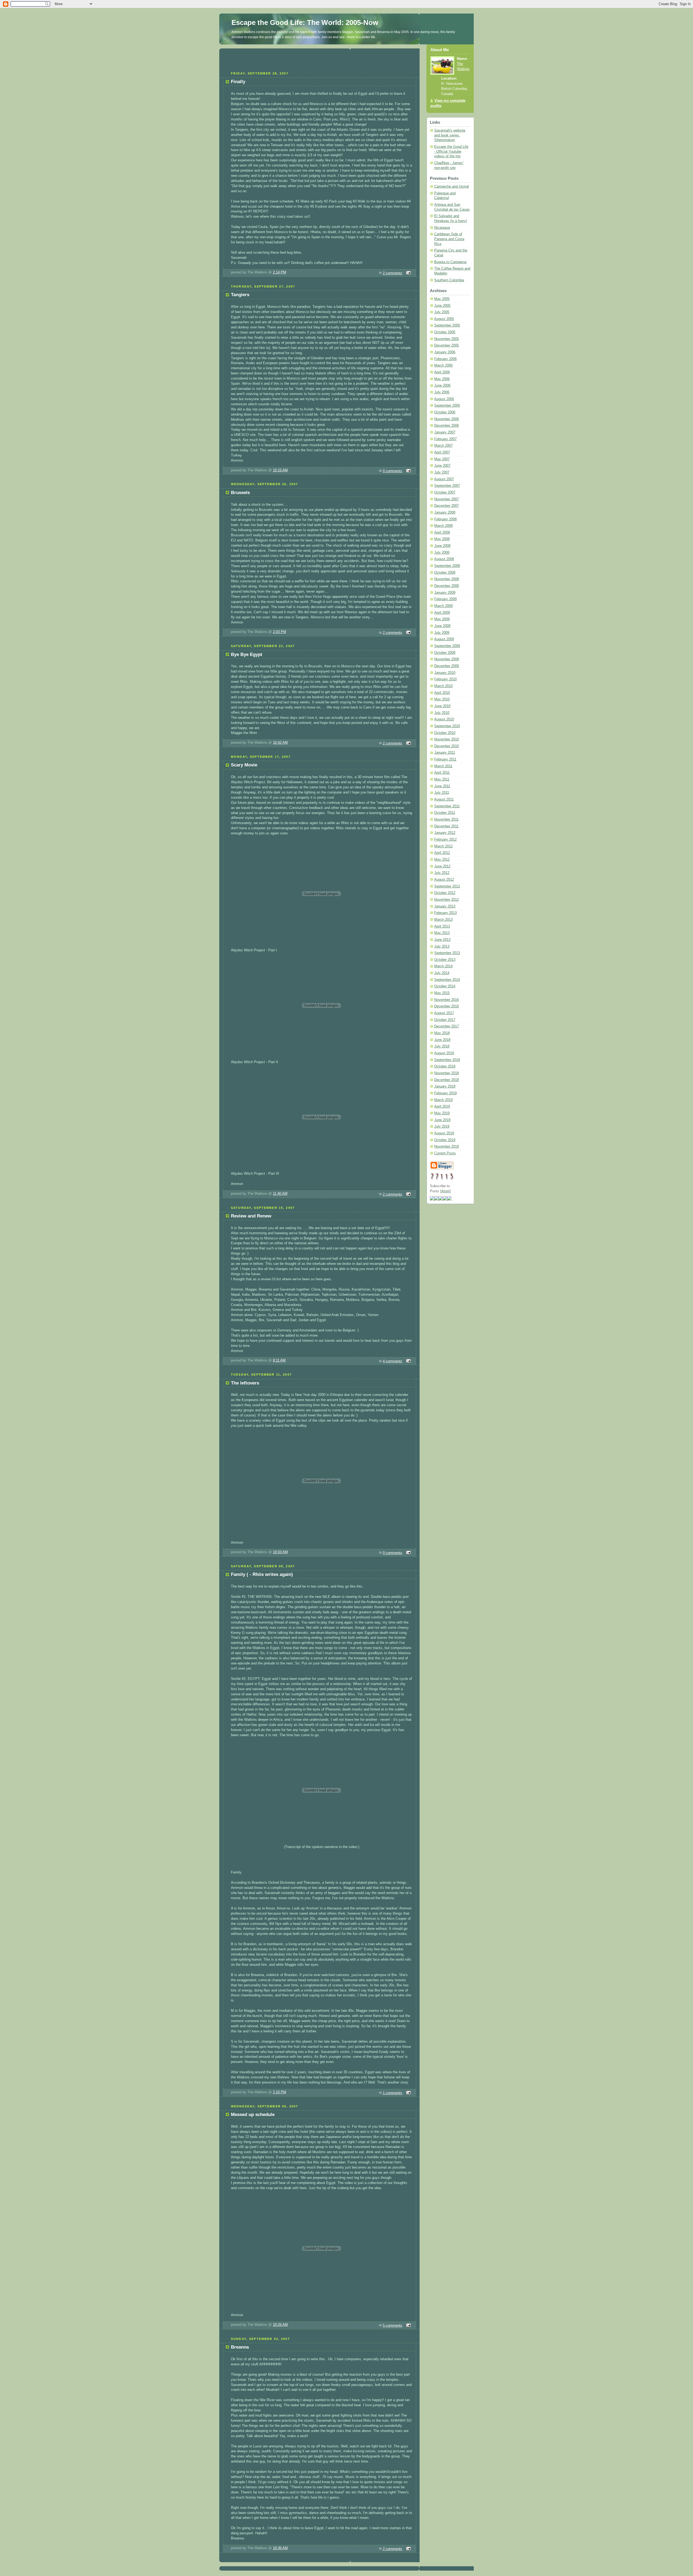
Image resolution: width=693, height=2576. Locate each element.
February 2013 (445, 913)
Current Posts (445, 1153)
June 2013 (442, 940)
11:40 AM (280, 1194)
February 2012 (445, 840)
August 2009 (444, 639)
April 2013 (442, 926)
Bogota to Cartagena (450, 262)
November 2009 (447, 659)
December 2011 (446, 826)
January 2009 (445, 593)
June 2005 (442, 306)
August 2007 (444, 479)
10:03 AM (280, 1552)
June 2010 (442, 706)
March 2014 (443, 966)
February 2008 (445, 519)
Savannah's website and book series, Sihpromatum (450, 135)
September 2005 (447, 325)
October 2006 (445, 412)
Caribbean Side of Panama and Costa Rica (449, 239)
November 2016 (447, 1000)
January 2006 (445, 352)
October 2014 (445, 986)
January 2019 (445, 1086)
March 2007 (443, 446)
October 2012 (445, 893)
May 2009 (442, 619)
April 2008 (442, 533)
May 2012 (442, 860)
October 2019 (445, 1140)
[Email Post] (408, 273)
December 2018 (447, 1080)
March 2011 (443, 766)
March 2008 (443, 526)
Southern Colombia (449, 280)
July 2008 (442, 553)
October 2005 (445, 332)
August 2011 (444, 799)
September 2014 (447, 980)
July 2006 (442, 392)
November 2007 (447, 499)
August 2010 (444, 719)
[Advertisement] (319, 59)
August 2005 (444, 319)
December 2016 (447, 1006)
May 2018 (442, 1033)
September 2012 (447, 886)
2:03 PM (280, 632)
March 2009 (443, 606)
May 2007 (442, 459)
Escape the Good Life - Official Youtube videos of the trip (451, 151)
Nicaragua (442, 228)
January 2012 (445, 833)
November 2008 (447, 579)
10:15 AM (280, 470)
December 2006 (447, 426)
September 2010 (447, 726)
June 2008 (442, 546)
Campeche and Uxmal (452, 187)
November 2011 (446, 820)
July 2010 (442, 713)
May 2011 (442, 779)
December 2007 (447, 506)
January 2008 (445, 512)
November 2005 (447, 339)
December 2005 (447, 345)
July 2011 (442, 793)
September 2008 (447, 566)
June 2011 (442, 786)
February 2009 (445, 599)
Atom (445, 1191)
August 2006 (444, 399)
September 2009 (447, 646)
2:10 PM (280, 2092)
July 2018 (442, 1046)
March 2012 (443, 846)
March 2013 (443, 920)
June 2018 (442, 1040)
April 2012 (442, 853)
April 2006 (442, 372)
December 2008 (447, 586)
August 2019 (444, 1133)
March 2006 (443, 365)
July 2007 (442, 472)
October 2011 (445, 813)
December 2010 (447, 746)
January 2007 (445, 432)
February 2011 (445, 759)
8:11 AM (279, 1360)
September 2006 (447, 406)
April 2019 (442, 1106)
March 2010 (443, 686)
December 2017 (447, 1026)
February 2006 (445, 359)
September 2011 (447, 806)
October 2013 (445, 960)
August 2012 (444, 880)
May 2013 (442, 933)
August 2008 (444, 559)
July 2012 (442, 873)
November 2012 (447, 900)
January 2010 (445, 673)
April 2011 (442, 773)
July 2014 (442, 973)
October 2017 (445, 1020)
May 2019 (442, 1113)
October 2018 (445, 1066)
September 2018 (447, 1060)
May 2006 (442, 379)
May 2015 (442, 993)
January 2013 (445, 906)
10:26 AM (280, 2325)
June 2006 (442, 386)
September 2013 (447, 953)
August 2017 (444, 1013)
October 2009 (445, 653)
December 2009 (447, 666)
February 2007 (445, 439)
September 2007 (447, 486)
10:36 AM (280, 2548)
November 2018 (447, 1073)
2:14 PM (280, 272)
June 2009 (442, 626)
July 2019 (442, 1127)
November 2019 (447, 1147)
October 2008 (445, 573)
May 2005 (442, 299)
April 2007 (442, 452)
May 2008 (442, 539)
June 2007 (442, 466)
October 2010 (445, 733)
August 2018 (444, 1053)
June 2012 (442, 866)
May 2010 (442, 699)
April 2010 (442, 693)
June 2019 (442, 1120)
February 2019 (445, 1093)
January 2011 (445, 753)
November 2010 (447, 739)
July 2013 (442, 946)
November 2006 (447, 419)
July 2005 (442, 312)
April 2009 (442, 613)
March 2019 (443, 1100)
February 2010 (445, 679)
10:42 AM (280, 743)
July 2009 (442, 633)
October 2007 (445, 492)
